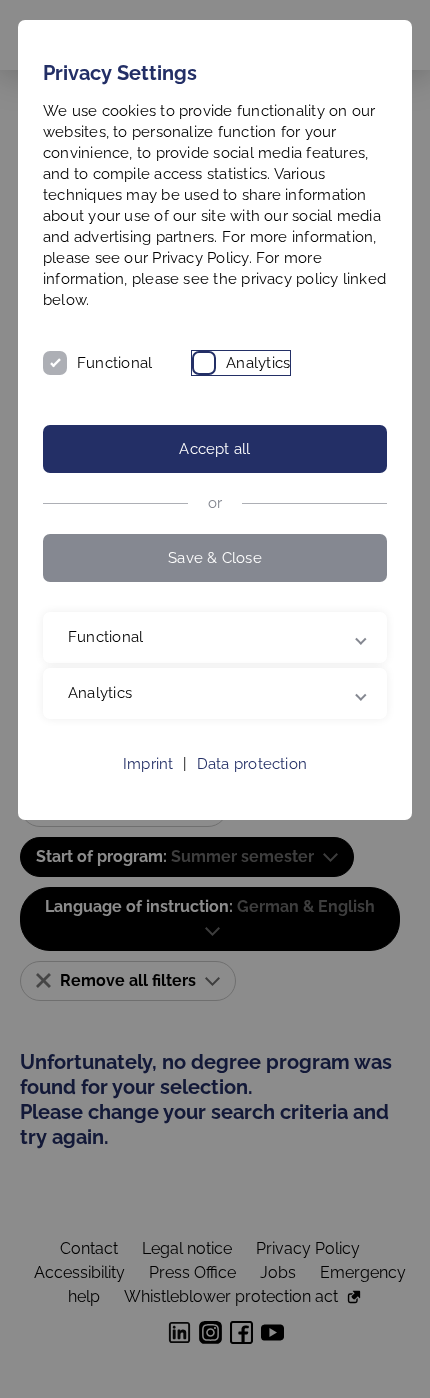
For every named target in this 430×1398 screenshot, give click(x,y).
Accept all (214, 449)
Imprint (148, 764)
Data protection (252, 764)
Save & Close (215, 558)
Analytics (258, 363)
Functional (114, 363)
